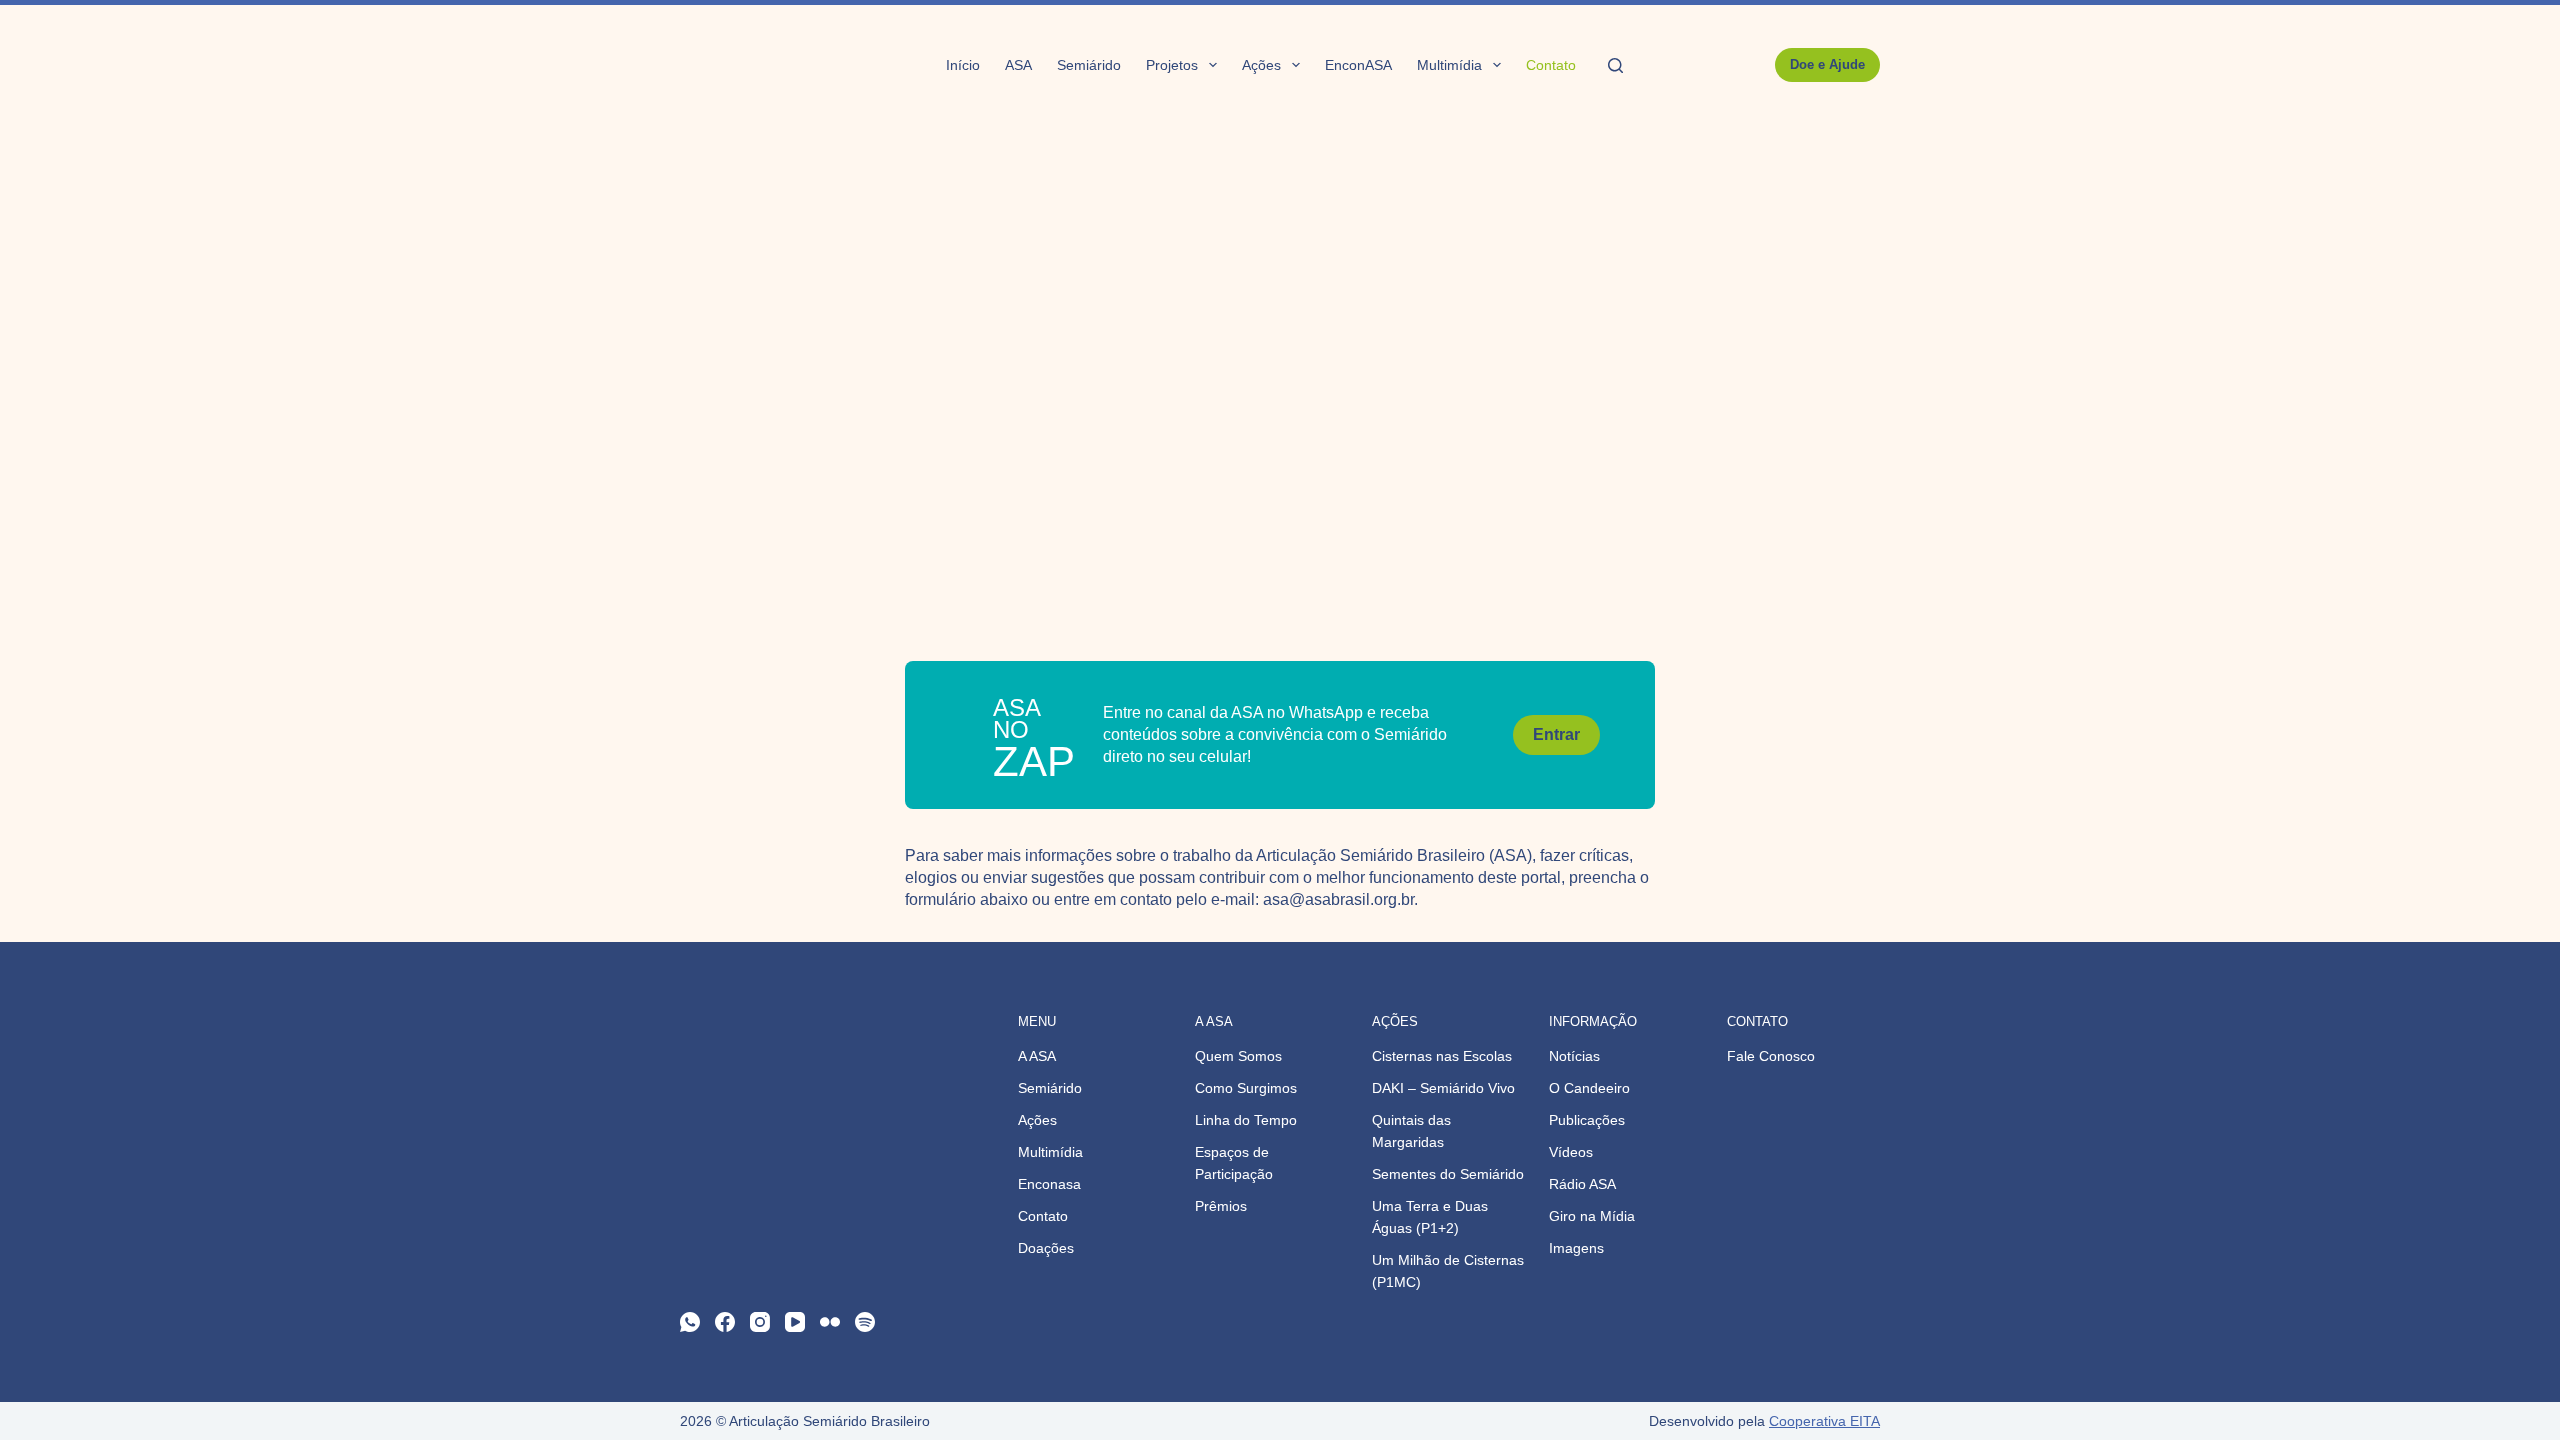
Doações (1046, 1248)
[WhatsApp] (690, 1322)
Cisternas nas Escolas (1442, 1056)
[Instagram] (760, 1322)
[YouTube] (795, 1322)
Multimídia (1449, 65)
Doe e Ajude (1827, 64)
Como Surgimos (1246, 1088)
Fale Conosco (1771, 1056)
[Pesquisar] (1615, 65)
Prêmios (1221, 1206)
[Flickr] (830, 1322)
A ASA (1037, 1056)
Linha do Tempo (1246, 1120)
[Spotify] (865, 1322)
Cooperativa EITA (1824, 1421)
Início (963, 65)
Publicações (1587, 1120)
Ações (1261, 65)
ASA (1018, 65)
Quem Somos (1238, 1056)
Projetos (1172, 65)
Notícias (1574, 1056)
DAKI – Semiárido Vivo (1443, 1088)
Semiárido (1089, 65)
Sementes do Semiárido (1448, 1174)
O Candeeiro (1589, 1088)
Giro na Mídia (1592, 1216)
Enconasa (1049, 1184)
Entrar (1556, 734)
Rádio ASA (1582, 1184)
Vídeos (1571, 1152)
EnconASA (1358, 65)
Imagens (1576, 1248)
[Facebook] (725, 1322)
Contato (1551, 65)
